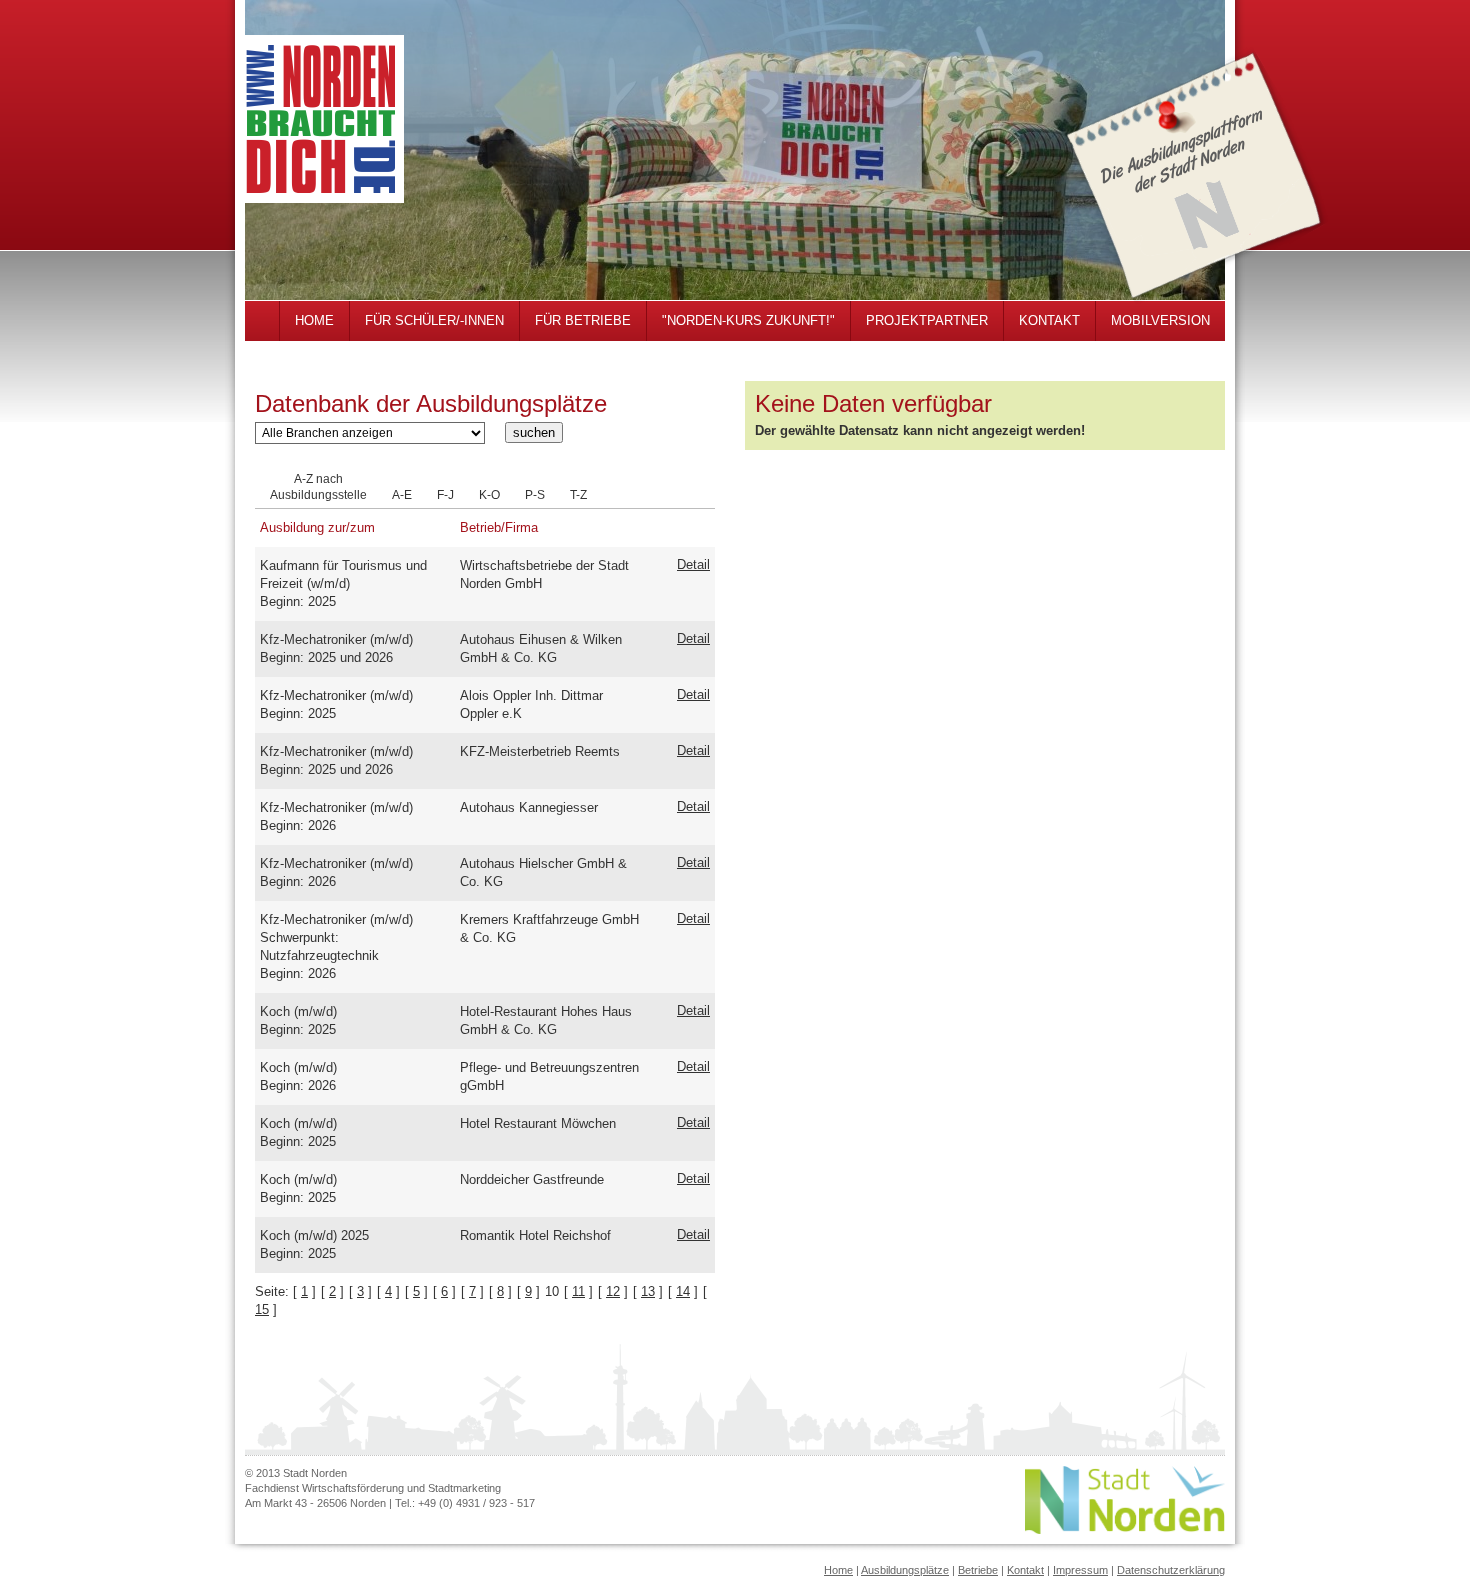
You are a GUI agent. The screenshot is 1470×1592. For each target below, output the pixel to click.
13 (648, 1291)
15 (262, 1309)
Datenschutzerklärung (1171, 1570)
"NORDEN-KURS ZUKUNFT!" (748, 320)
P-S (535, 495)
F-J (445, 495)
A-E (402, 495)
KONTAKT (1049, 320)
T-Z (578, 495)
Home (838, 1570)
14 (683, 1291)
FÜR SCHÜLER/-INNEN (434, 320)
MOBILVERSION (1160, 320)
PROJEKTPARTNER (927, 320)
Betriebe (978, 1570)
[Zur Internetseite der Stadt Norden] (1125, 1529)
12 (613, 1291)
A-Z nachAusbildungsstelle (318, 487)
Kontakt (1025, 1570)
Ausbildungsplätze (905, 1570)
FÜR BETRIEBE (583, 320)
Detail (693, 564)
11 (578, 1291)
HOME (314, 320)
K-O (489, 495)
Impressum (1080, 1570)
